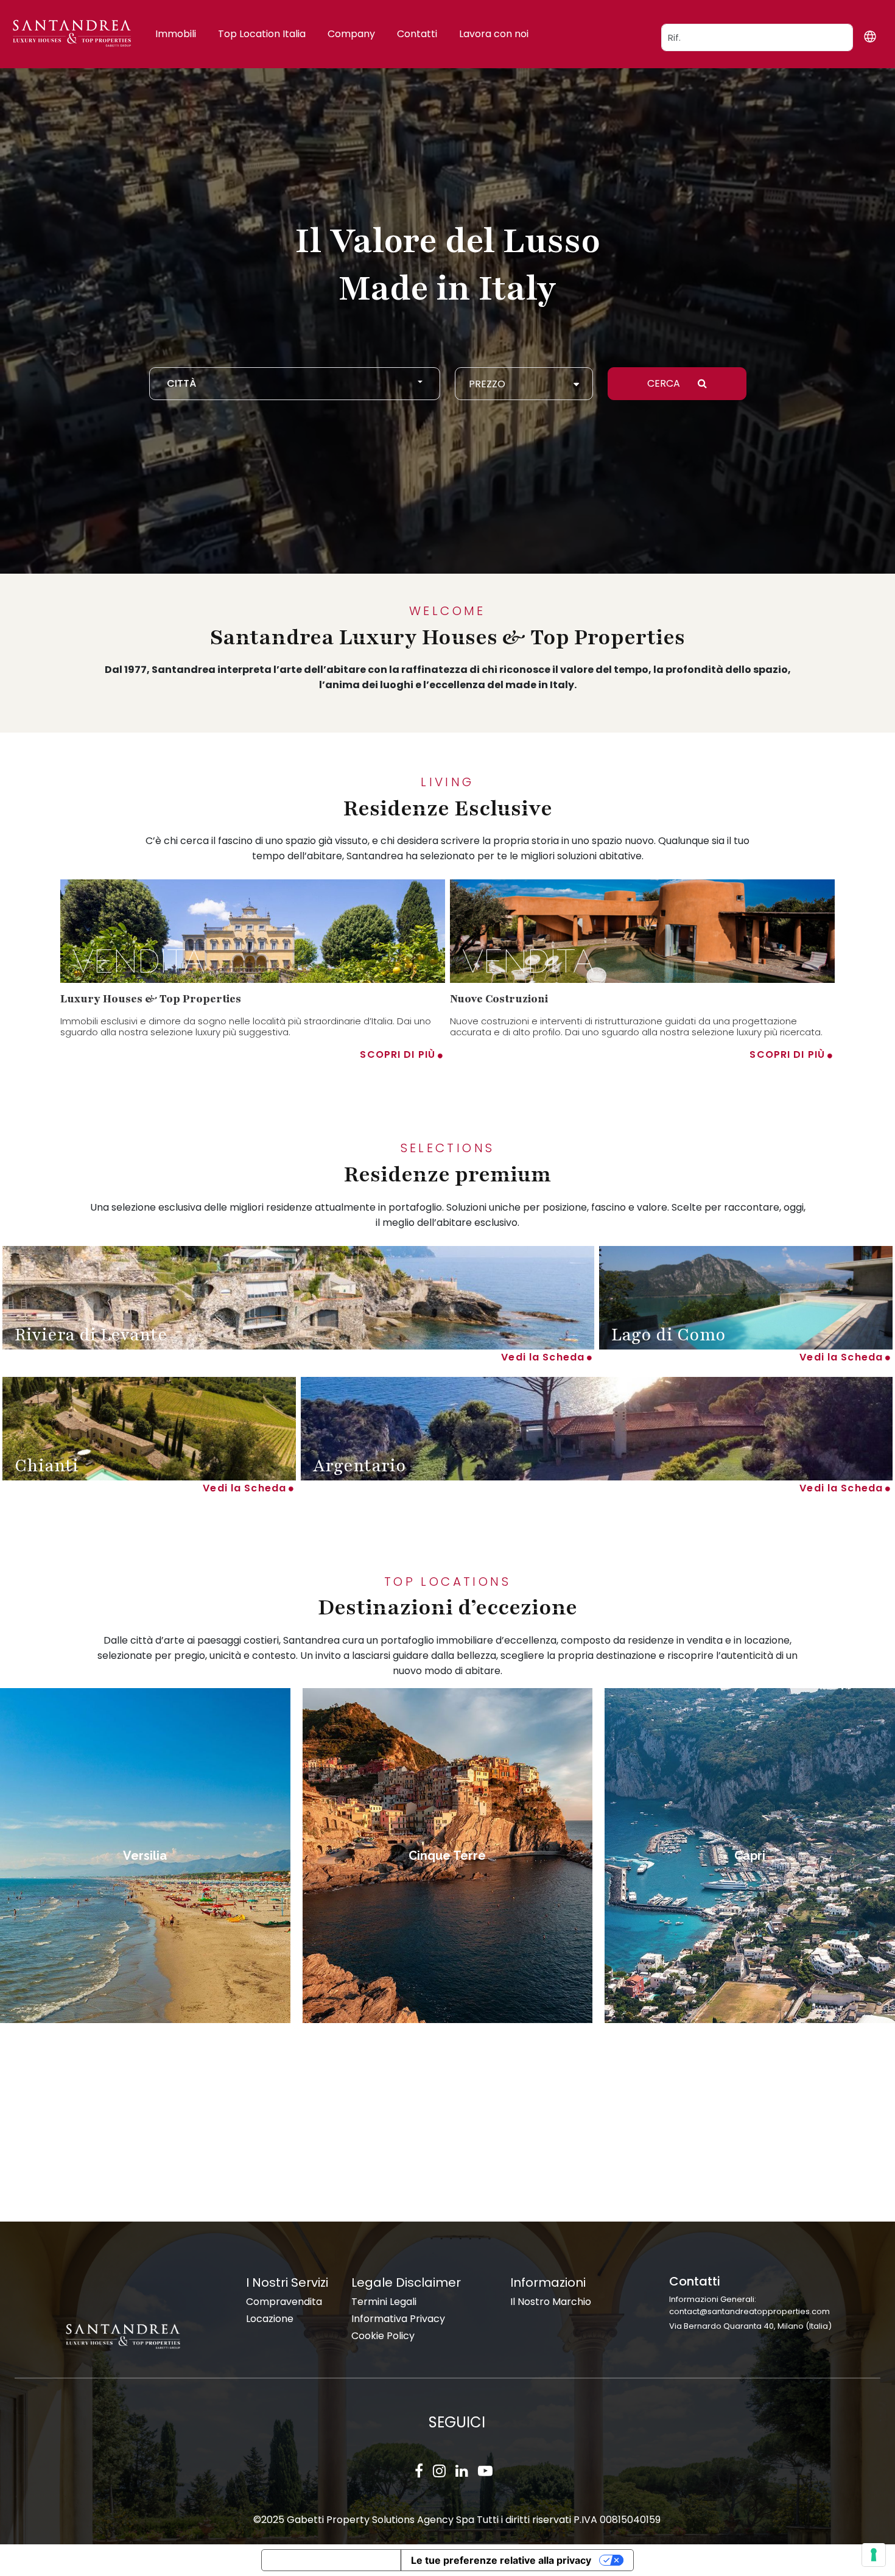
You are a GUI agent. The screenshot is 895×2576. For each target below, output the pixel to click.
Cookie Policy (383, 2336)
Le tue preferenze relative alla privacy (501, 2560)
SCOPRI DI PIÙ (398, 1054)
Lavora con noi (494, 34)
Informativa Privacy (398, 2319)
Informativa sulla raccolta (331, 2560)
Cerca (665, 383)
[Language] (870, 36)
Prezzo (487, 384)
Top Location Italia (262, 34)
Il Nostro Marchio (551, 2302)
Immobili (176, 34)
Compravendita (284, 2302)
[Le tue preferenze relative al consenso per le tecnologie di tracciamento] (874, 2555)
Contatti (417, 34)
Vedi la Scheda (543, 1357)
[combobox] (295, 384)
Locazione (270, 2319)
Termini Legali (384, 2302)
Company (351, 34)
